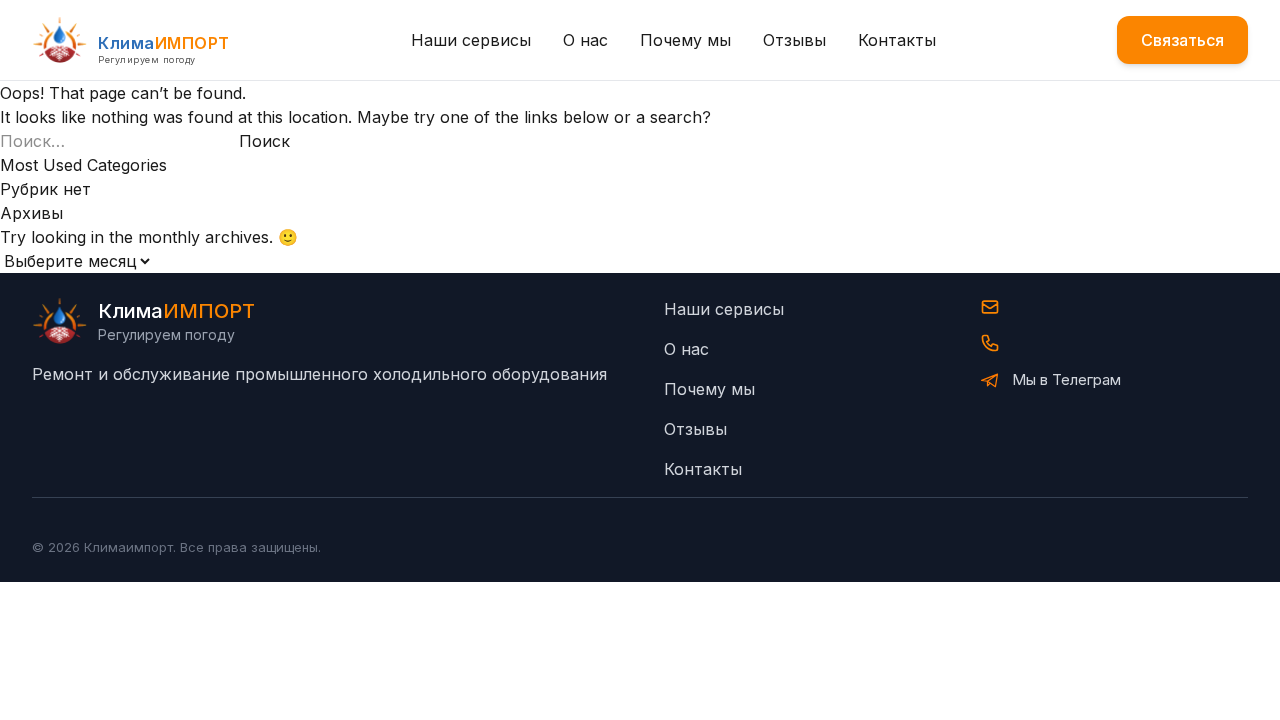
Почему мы (685, 40)
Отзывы (794, 40)
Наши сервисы (471, 40)
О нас (585, 40)
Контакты (897, 40)
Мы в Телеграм (1066, 379)
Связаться (1182, 40)
